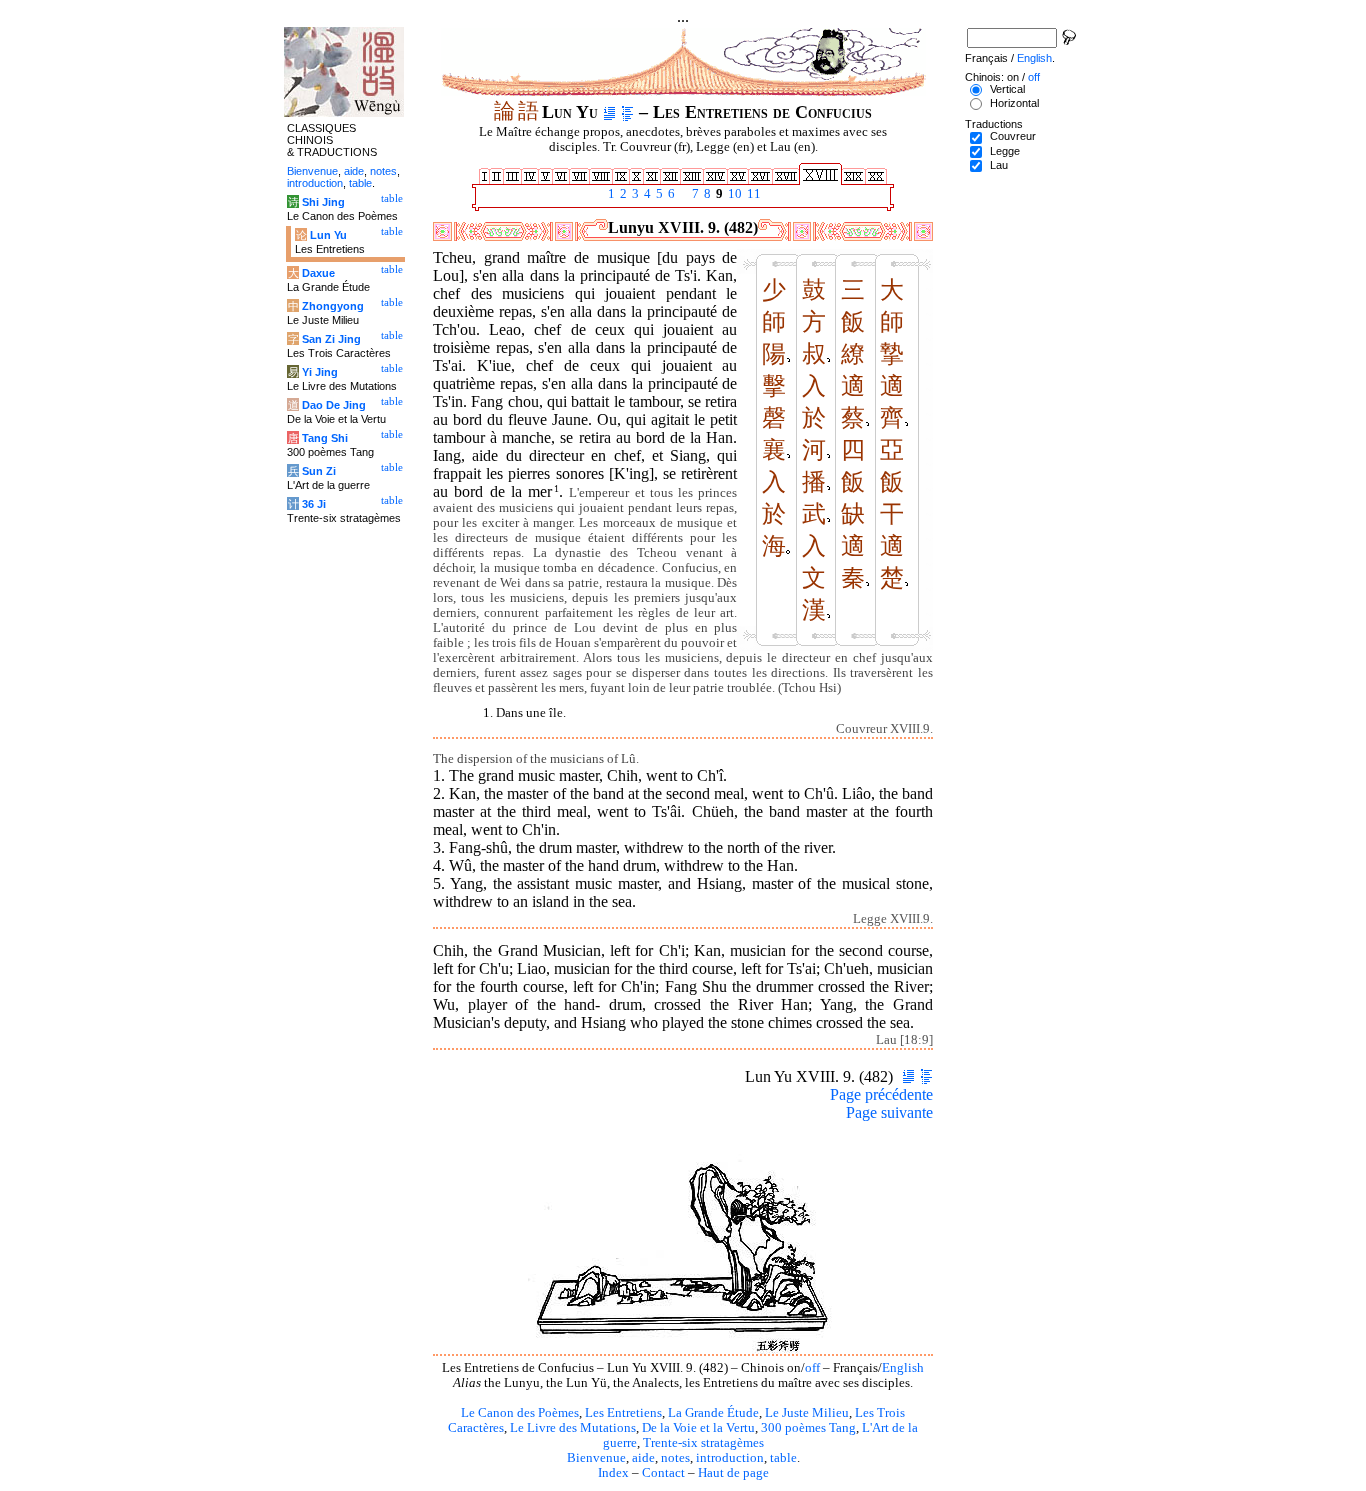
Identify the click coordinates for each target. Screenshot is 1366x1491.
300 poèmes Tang (808, 1428)
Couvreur (1013, 136)
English (903, 1368)
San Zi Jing (331, 339)
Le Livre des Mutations (573, 1428)
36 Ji (314, 504)
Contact (663, 1473)
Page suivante (889, 1112)
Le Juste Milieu (807, 1413)
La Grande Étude (713, 1413)
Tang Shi (325, 438)
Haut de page (733, 1473)
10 (733, 194)
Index (613, 1473)
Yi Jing (320, 372)
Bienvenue (596, 1458)
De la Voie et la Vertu (698, 1428)
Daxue (318, 273)
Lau (999, 165)
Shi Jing (323, 202)
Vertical (1007, 89)
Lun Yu (328, 235)
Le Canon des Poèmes (520, 1413)
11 (752, 194)
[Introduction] (609, 112)
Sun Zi (319, 471)
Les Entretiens (623, 1413)
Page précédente (881, 1094)
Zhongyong (333, 306)
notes (675, 1458)
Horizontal (1014, 103)
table (783, 1458)
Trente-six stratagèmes (703, 1443)
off (812, 1368)
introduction (730, 1458)
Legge (1005, 151)
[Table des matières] (627, 112)
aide (643, 1458)
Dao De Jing (334, 405)
